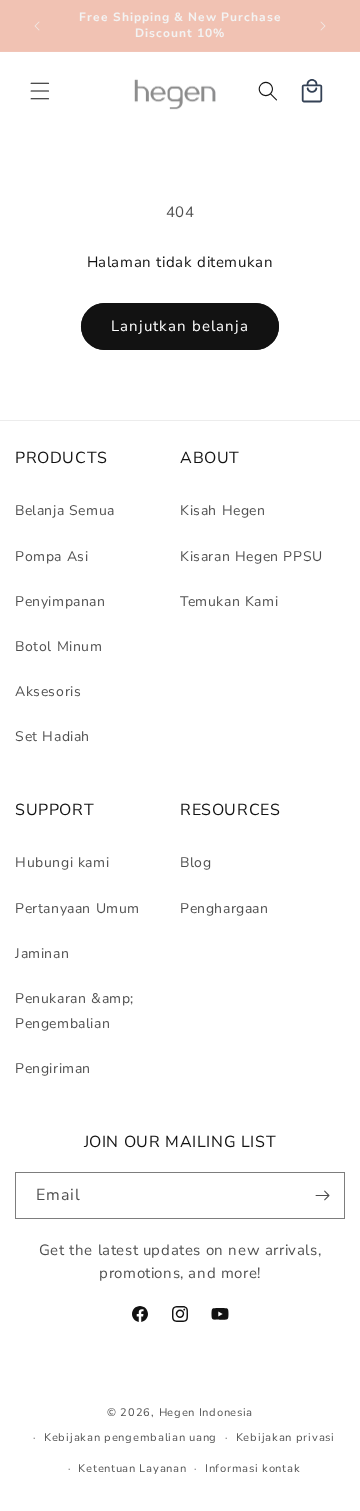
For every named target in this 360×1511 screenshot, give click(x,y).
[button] (40, 91)
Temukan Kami (229, 601)
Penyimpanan (60, 601)
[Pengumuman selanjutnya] (323, 26)
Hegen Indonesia (206, 1412)
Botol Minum (59, 646)
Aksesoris (48, 691)
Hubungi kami (62, 862)
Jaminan (42, 953)
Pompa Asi (51, 556)
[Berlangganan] (322, 1195)
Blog (195, 862)
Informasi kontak (252, 1468)
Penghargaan (224, 908)
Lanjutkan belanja (180, 326)
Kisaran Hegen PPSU (251, 556)
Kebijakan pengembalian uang (130, 1437)
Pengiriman (53, 1068)
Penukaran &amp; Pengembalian (74, 1011)
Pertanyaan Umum (77, 908)
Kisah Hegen (223, 510)
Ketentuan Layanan (132, 1468)
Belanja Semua (65, 510)
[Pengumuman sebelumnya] (37, 26)
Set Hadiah (52, 736)
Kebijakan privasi (285, 1437)
